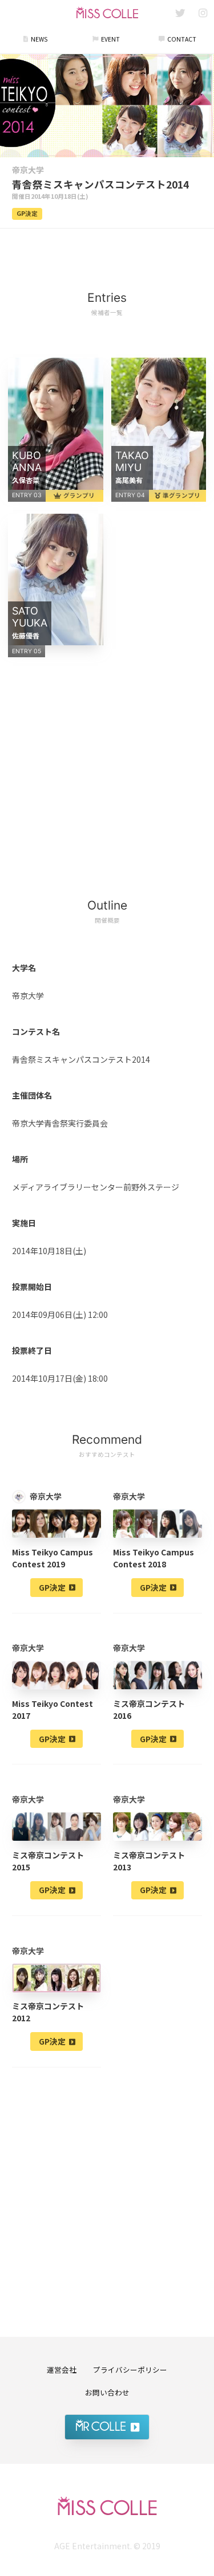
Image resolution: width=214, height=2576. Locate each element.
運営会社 (62, 2370)
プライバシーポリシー (130, 2370)
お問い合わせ (107, 2392)
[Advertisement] (107, 253)
